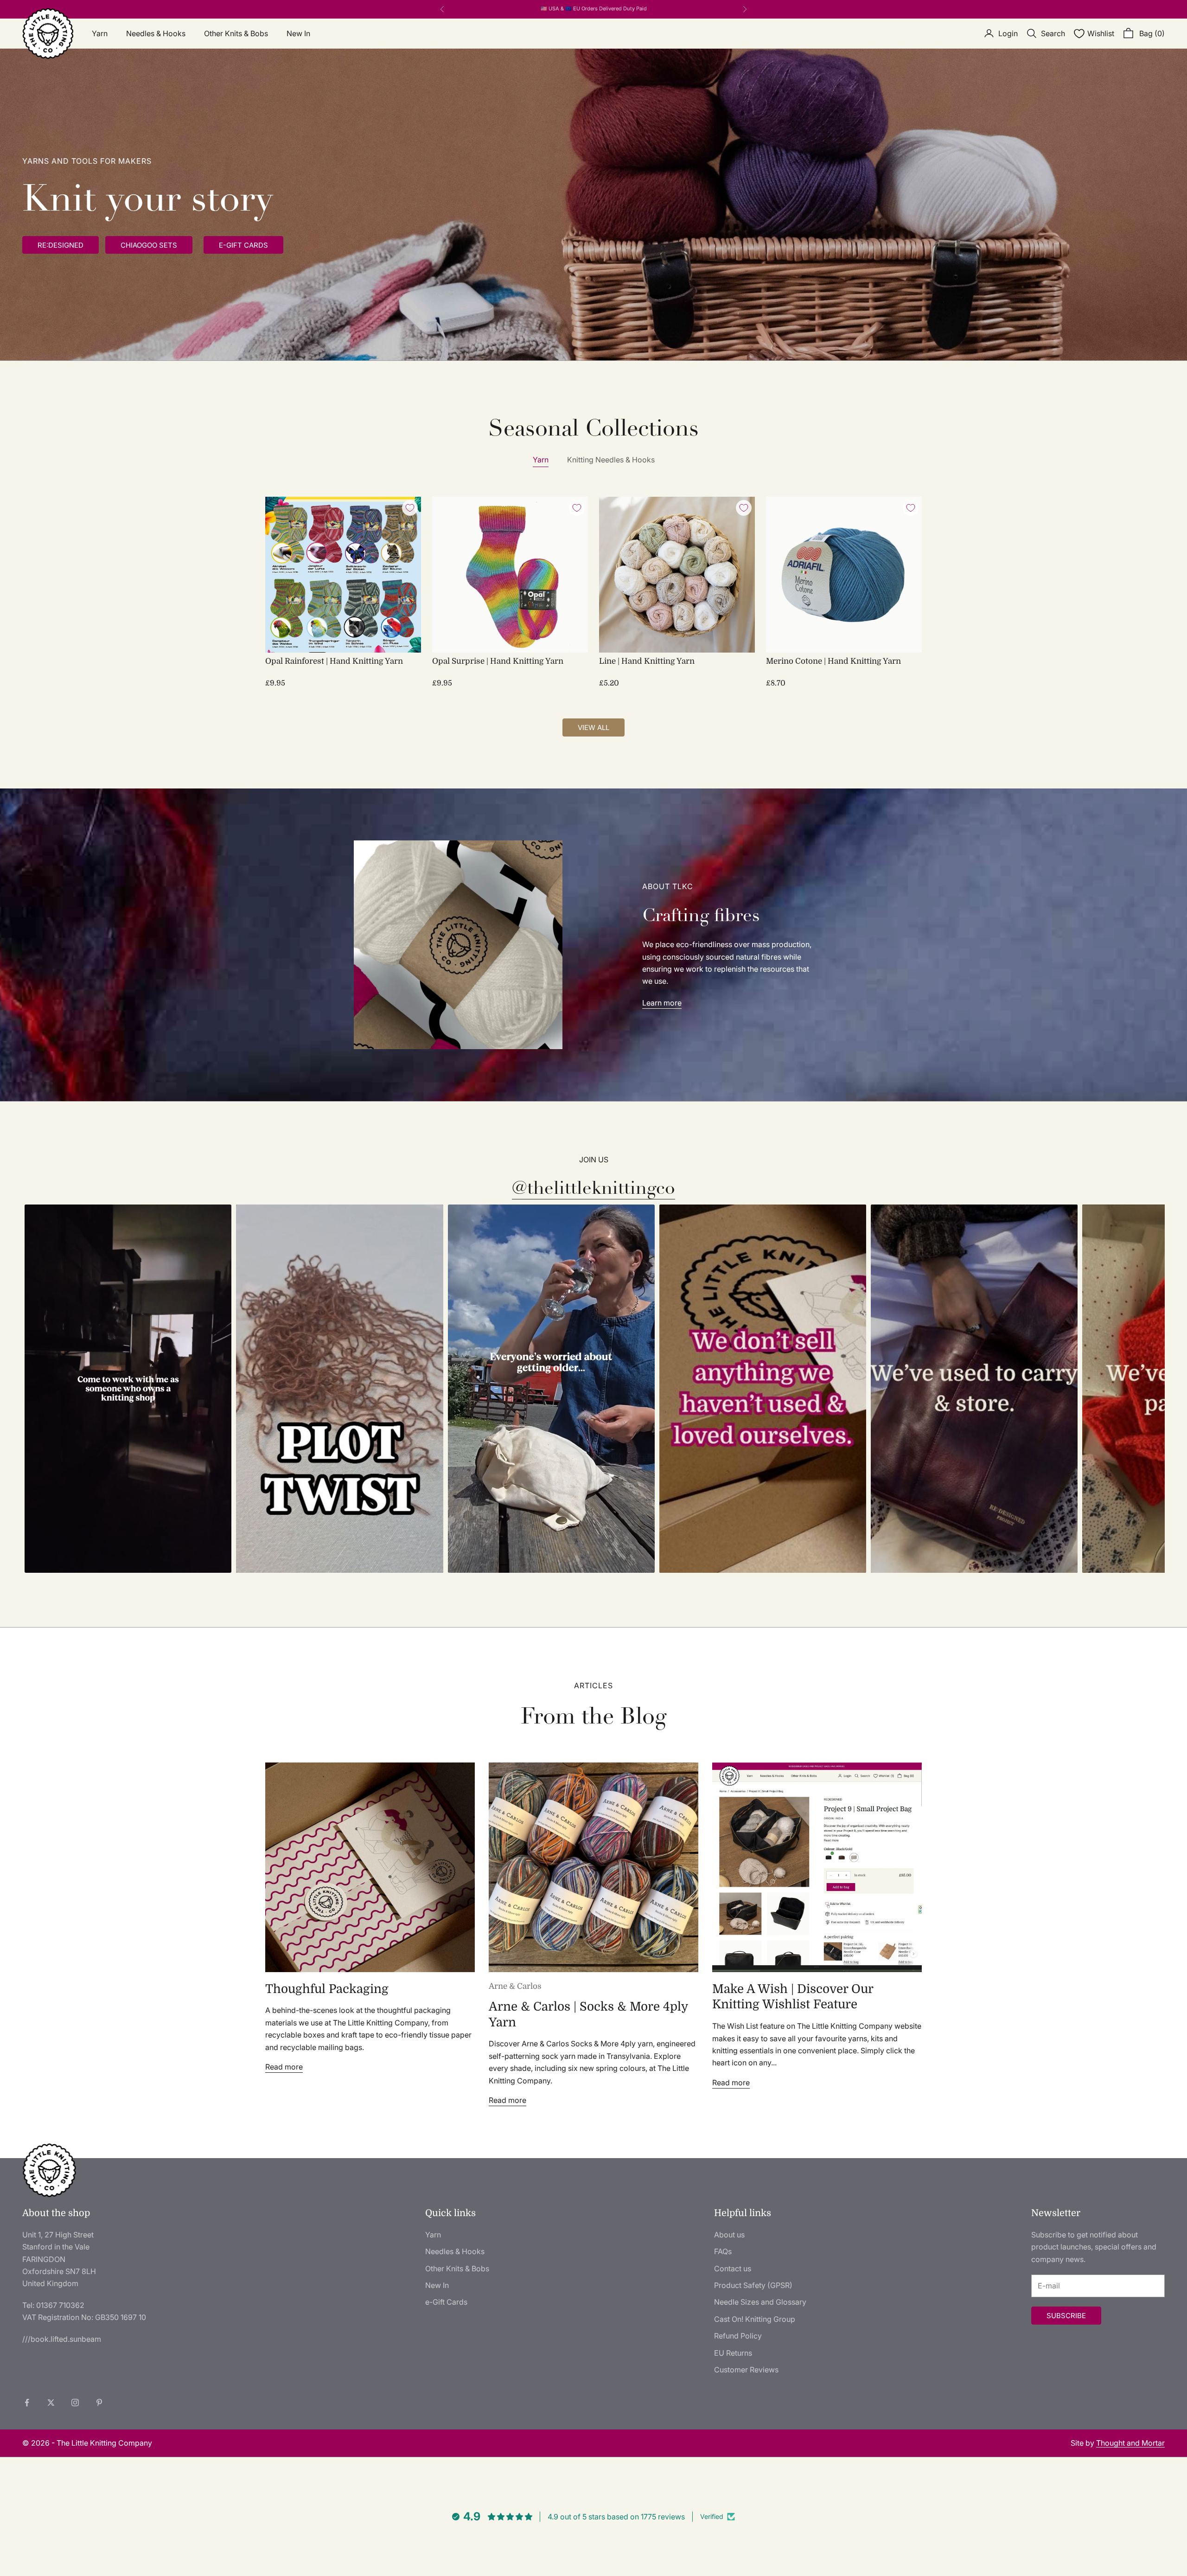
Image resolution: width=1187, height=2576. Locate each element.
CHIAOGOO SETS (149, 245)
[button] (128, 1389)
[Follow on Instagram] (75, 2403)
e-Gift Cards (446, 2302)
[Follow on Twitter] (51, 2403)
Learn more (662, 1003)
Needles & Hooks (156, 33)
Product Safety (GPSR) (753, 2285)
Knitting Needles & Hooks (611, 460)
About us (729, 2235)
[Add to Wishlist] (410, 508)
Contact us (733, 2268)
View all (593, 727)
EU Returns (733, 2353)
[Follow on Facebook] (27, 2403)
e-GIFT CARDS (243, 245)
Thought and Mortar (1130, 2443)
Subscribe (1066, 2316)
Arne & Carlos (515, 1986)
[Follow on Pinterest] (99, 2403)
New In (298, 33)
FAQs (723, 2251)
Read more (284, 2067)
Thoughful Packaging (327, 1989)
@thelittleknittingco (593, 1188)
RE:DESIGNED (61, 245)
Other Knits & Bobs (236, 33)
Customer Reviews (746, 2370)
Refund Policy (738, 2336)
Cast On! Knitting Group (755, 2319)
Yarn (100, 33)
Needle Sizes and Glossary (760, 2302)
